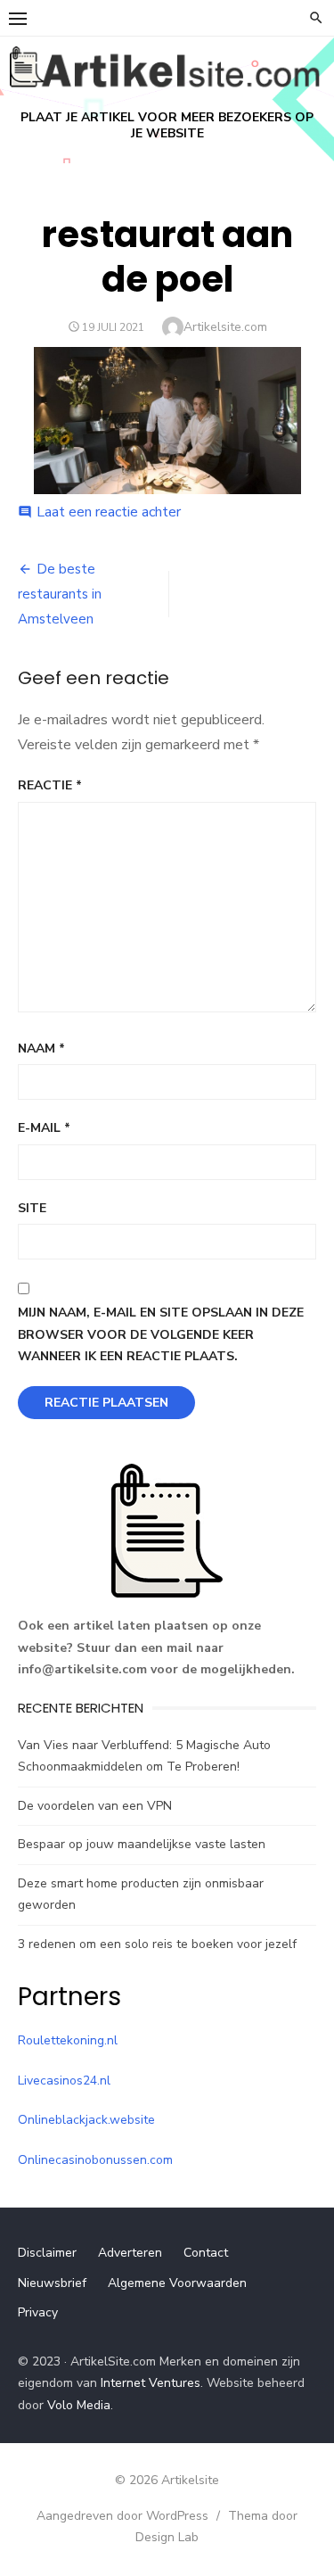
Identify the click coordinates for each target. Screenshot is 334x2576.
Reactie (50, 785)
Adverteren (130, 2253)
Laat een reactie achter (109, 512)
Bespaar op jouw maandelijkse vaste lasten (142, 1844)
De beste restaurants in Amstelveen (60, 594)
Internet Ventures (151, 2383)
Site (32, 1208)
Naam (41, 1049)
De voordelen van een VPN (95, 1806)
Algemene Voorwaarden (177, 2283)
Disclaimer (47, 2253)
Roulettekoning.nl (68, 2040)
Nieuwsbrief (52, 2283)
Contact (206, 2253)
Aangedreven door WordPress (122, 2516)
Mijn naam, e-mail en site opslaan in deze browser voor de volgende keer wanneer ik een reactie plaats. (161, 1334)
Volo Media (79, 2405)
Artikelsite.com (225, 327)
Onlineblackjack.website (86, 2120)
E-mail (44, 1128)
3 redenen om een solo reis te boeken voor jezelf (157, 1944)
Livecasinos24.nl (64, 2081)
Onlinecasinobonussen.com (95, 2160)
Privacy (38, 2312)
